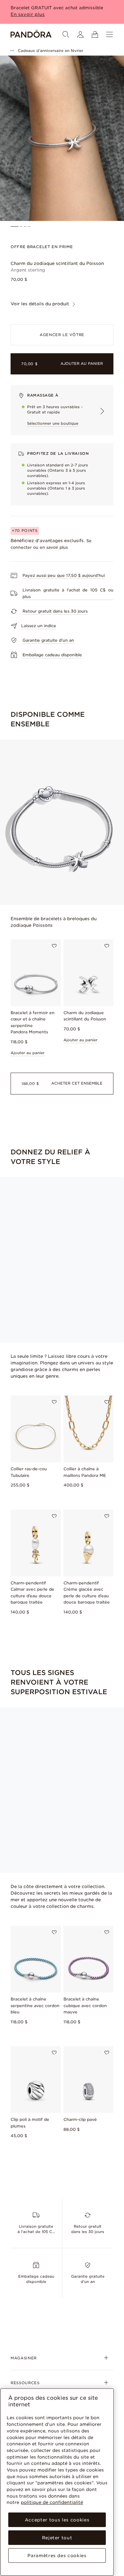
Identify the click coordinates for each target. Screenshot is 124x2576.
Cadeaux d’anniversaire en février (51, 51)
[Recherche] (66, 34)
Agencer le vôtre (62, 335)
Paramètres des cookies (57, 2555)
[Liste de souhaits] (54, 946)
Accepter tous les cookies (57, 2520)
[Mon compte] (80, 34)
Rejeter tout (57, 2538)
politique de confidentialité (52, 2502)
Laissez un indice (39, 626)
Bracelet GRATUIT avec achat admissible (57, 8)
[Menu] (109, 34)
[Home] (31, 34)
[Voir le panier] (95, 34)
